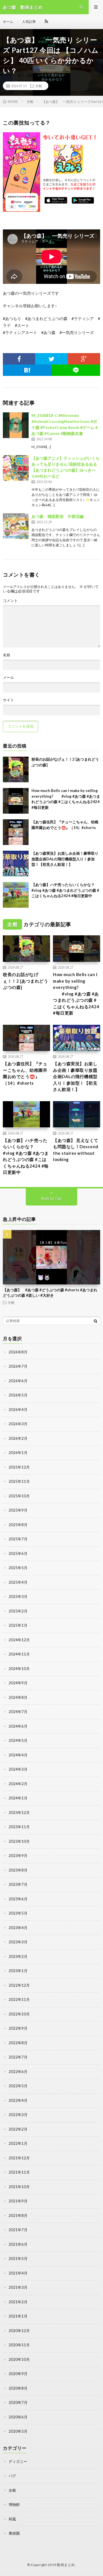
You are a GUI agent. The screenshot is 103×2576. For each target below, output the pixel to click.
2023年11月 (19, 1827)
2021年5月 (18, 2259)
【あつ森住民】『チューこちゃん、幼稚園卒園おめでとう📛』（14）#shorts (25, 1073)
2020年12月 (19, 2331)
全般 (39, 86)
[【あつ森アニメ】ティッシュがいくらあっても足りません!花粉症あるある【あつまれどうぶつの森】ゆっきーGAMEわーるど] (16, 468)
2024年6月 (18, 1726)
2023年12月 (19, 1813)
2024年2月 (18, 1784)
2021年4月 (18, 2273)
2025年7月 (18, 1539)
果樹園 (14, 2533)
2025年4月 (18, 1582)
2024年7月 (18, 1712)
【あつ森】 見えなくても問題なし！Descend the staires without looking (76, 1150)
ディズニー (18, 2461)
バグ (12, 2476)
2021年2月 (18, 2302)
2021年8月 (18, 2215)
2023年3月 (18, 1942)
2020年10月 (19, 2359)
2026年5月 (18, 1395)
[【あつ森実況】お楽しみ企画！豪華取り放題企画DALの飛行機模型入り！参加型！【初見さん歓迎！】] (16, 864)
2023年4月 (18, 1928)
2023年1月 (18, 1971)
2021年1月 (18, 2316)
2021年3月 (18, 2287)
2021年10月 (19, 2187)
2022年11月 (19, 1999)
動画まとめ (66, 2565)
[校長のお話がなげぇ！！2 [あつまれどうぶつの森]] (16, 769)
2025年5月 (18, 1568)
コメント (10, 601)
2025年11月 (19, 1481)
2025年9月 (18, 1510)
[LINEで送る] (76, 370)
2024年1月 (18, 1798)
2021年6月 (18, 2244)
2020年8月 (18, 2388)
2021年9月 (18, 2201)
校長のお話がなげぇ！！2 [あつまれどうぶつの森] (25, 981)
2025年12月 (19, 1467)
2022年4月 (18, 2100)
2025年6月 (18, 1553)
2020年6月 (18, 2417)
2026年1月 (18, 1453)
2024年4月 (18, 1755)
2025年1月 (18, 1625)
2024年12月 (19, 1640)
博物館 (14, 2504)
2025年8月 (18, 1525)
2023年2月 (18, 1956)
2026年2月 (18, 1438)
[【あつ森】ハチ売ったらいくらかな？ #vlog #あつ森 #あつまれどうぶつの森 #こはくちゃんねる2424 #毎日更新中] (16, 895)
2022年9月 (18, 2028)
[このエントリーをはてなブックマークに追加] (27, 370)
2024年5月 (18, 1740)
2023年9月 (18, 1856)
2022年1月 (18, 2143)
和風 (12, 2519)
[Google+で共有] (84, 359)
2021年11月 (19, 2172)
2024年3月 (18, 1769)
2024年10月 (19, 1669)
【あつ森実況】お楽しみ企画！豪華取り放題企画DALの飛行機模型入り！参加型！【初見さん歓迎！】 (65, 859)
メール (8, 678)
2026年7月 (18, 1366)
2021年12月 (19, 2158)
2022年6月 (18, 2072)
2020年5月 (18, 2431)
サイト (8, 700)
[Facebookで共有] (19, 359)
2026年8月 (18, 1352)
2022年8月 (18, 2043)
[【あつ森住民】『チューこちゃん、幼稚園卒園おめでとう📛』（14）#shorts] (16, 832)
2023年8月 (18, 1870)
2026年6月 (18, 1381)
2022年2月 (18, 2129)
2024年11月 (19, 1654)
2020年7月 (18, 2402)
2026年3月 (18, 1424)
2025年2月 (18, 1611)
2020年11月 (19, 2345)
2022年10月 (19, 2014)
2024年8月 (18, 1697)
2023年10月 (19, 1841)
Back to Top (52, 1198)
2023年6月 (18, 1899)
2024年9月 (18, 1683)
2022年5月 (18, 2086)
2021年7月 (18, 2230)
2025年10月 (19, 1496)
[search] (96, 1321)
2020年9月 (18, 2374)
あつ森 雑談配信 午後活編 (58, 516)
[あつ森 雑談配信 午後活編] (16, 526)
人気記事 (29, 22)
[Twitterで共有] (51, 359)
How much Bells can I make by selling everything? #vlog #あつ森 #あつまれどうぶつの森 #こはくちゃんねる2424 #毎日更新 (76, 994)
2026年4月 (18, 1410)
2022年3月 (18, 2115)
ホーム (8, 22)
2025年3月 (18, 1596)
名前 (7, 655)
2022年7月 (18, 2057)
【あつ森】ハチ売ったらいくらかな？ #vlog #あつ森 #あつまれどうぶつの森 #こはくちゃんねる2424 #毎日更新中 (65, 890)
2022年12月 (19, 1985)
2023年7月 (18, 1884)
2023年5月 (18, 1913)
